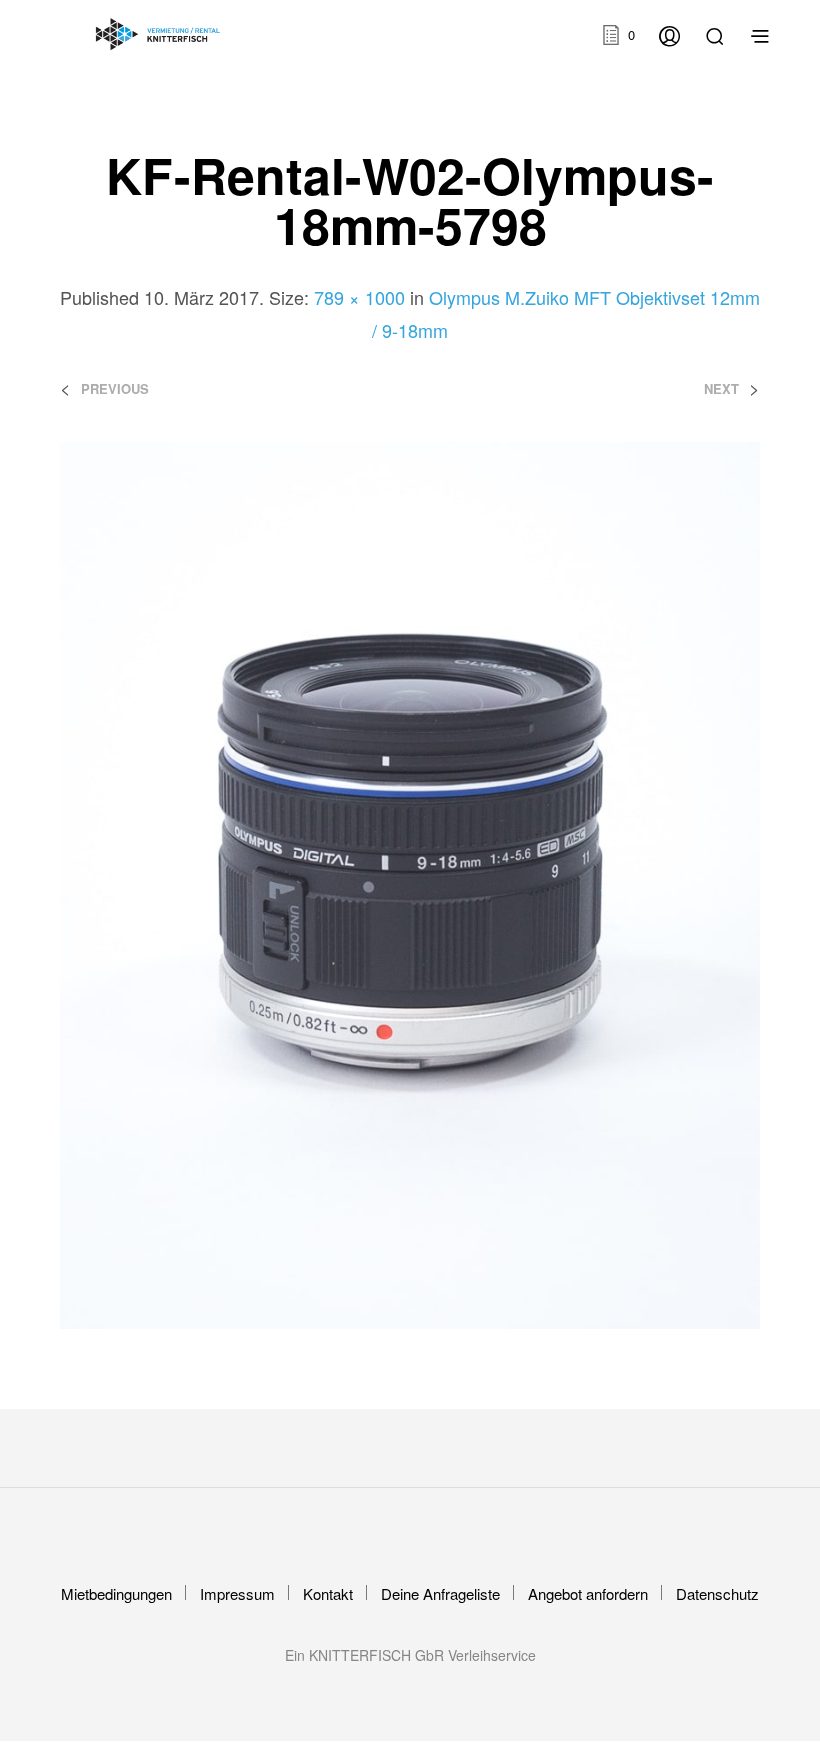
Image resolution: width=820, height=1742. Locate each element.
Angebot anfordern (588, 1593)
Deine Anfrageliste (440, 1593)
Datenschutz (717, 1593)
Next (721, 388)
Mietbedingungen (116, 1593)
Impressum (237, 1593)
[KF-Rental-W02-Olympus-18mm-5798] (410, 883)
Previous (115, 388)
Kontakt (328, 1593)
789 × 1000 (359, 297)
